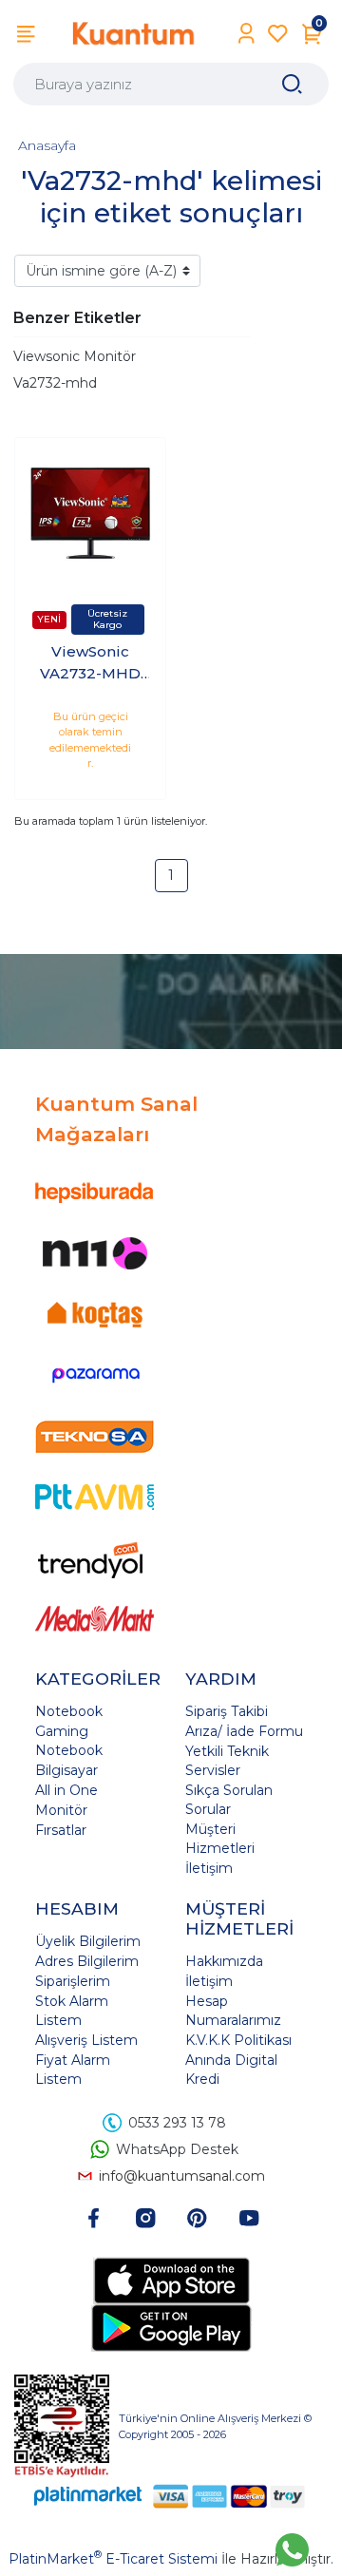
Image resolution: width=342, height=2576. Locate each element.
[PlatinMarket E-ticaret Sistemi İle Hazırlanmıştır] (88, 2496)
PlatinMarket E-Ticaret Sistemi (113, 2559)
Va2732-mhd (55, 383)
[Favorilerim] (278, 34)
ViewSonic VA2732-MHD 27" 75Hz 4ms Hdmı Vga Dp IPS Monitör (91, 663)
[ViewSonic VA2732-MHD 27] (90, 513)
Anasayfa (47, 145)
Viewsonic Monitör (75, 356)
